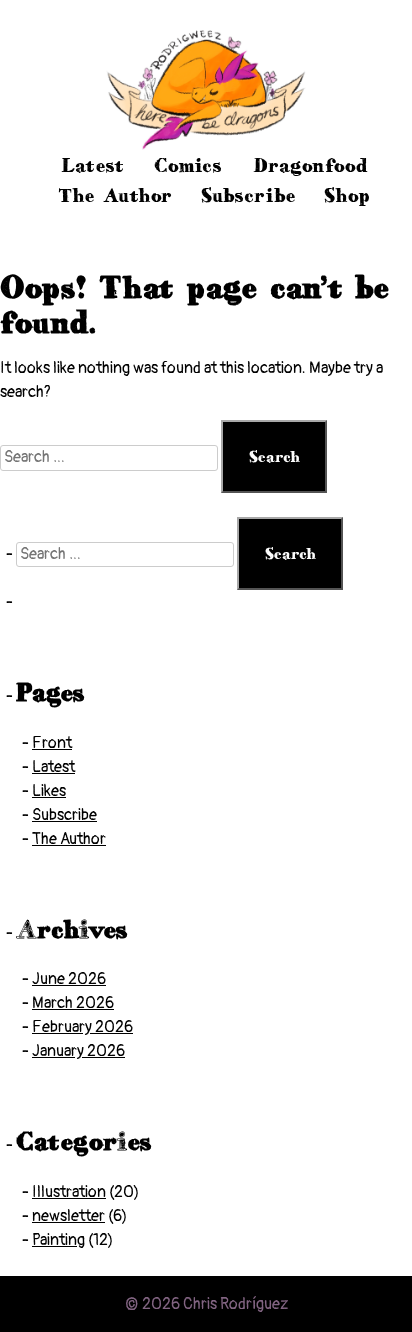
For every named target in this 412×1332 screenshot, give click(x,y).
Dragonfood (310, 165)
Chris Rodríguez (235, 1304)
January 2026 (78, 1051)
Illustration (69, 1192)
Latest (92, 165)
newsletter (68, 1216)
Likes (49, 791)
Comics (188, 165)
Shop (347, 195)
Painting (58, 1240)
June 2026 (69, 979)
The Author (115, 195)
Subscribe (248, 195)
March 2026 (73, 1003)
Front (52, 743)
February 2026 (82, 1027)
